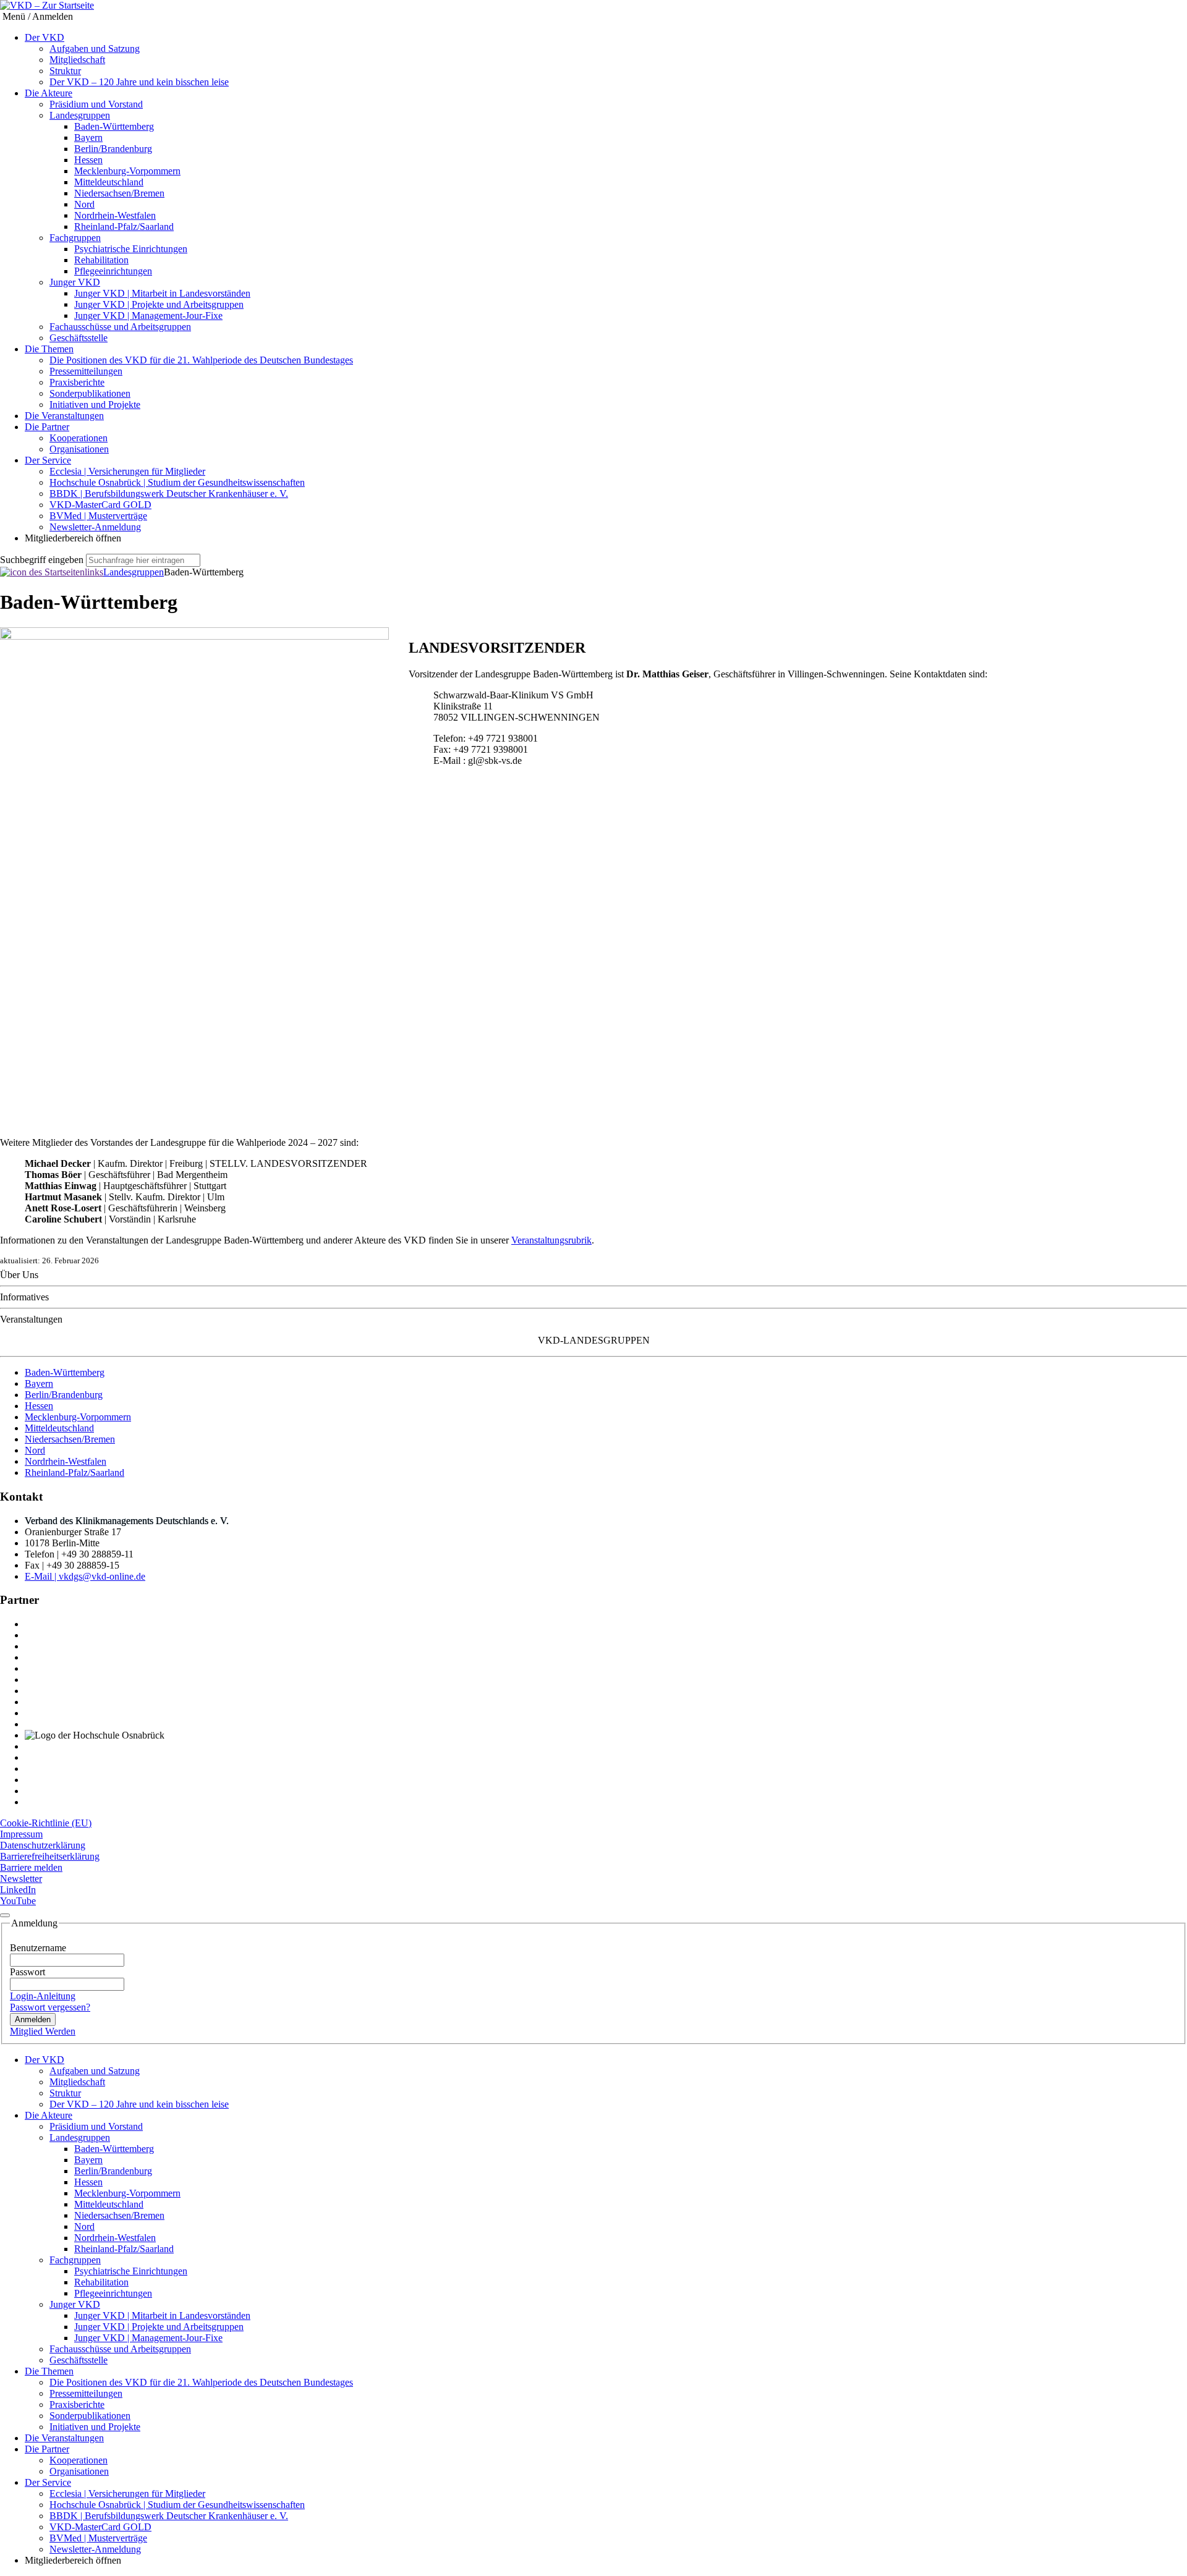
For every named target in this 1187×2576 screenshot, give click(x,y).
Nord (84, 204)
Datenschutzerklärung (43, 1845)
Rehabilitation (101, 260)
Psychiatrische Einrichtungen (131, 249)
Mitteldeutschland (109, 182)
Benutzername (38, 1948)
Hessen (88, 160)
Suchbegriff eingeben (42, 560)
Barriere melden (31, 1867)
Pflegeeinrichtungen (113, 271)
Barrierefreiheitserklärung (50, 1856)
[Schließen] (5, 1915)
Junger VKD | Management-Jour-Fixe (148, 316)
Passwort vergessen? (50, 2007)
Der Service (48, 460)
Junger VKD (75, 282)
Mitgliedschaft (77, 60)
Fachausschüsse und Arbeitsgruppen (120, 327)
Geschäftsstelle (79, 338)
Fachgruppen (75, 238)
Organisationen (79, 449)
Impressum (21, 1834)
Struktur (65, 71)
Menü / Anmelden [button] (36, 16)
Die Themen (49, 349)
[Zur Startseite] (47, 6)
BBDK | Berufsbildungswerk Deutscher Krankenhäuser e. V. (169, 494)
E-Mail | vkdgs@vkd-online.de (85, 1576)
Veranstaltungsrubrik (551, 1240)
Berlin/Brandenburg (113, 149)
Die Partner (47, 427)
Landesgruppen (80, 115)
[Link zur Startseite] (52, 572)
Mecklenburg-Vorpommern (127, 171)
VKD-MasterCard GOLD (100, 505)
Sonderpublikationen (90, 393)
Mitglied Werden (43, 2031)
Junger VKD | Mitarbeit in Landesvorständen (162, 293)
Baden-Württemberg (114, 126)
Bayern (88, 138)
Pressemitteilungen (86, 371)
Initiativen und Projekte (95, 405)
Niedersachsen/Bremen (119, 193)
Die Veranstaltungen (64, 416)
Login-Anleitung (43, 1996)
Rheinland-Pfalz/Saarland (124, 227)
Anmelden (33, 2019)
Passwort (28, 1972)
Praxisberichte (77, 382)
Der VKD (45, 37)
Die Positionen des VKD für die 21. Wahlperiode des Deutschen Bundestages (201, 360)
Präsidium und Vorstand (96, 104)
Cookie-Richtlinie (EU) (46, 1823)
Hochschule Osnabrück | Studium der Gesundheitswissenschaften (177, 482)
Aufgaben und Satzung (95, 49)
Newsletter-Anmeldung (95, 527)
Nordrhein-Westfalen (115, 215)
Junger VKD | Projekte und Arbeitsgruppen (159, 304)
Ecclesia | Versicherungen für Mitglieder (127, 471)
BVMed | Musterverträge (98, 516)
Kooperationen (79, 438)
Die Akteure (49, 93)
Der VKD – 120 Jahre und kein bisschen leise (139, 82)
